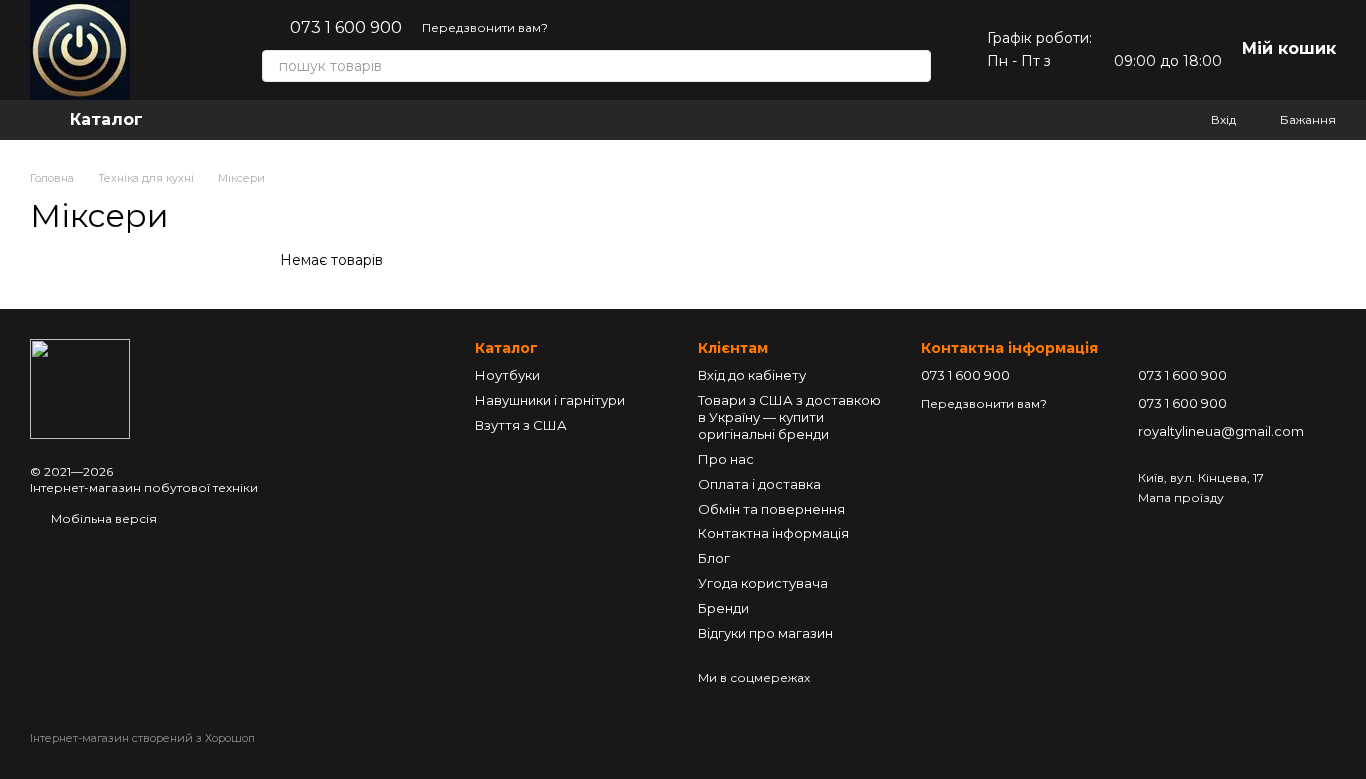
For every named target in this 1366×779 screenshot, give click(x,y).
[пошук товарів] (915, 66)
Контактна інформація (773, 533)
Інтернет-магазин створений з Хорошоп (142, 738)
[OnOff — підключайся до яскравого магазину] (80, 387)
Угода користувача (763, 583)
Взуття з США (521, 425)
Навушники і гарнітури (550, 400)
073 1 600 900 (346, 28)
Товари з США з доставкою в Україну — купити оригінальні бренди (789, 417)
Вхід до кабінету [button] (752, 375)
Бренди (723, 608)
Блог (714, 558)
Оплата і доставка (759, 484)
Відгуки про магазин (765, 633)
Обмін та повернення (771, 509)
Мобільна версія (102, 518)
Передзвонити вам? (485, 27)
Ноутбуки (507, 375)
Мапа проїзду (1181, 497)
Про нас (726, 459)
